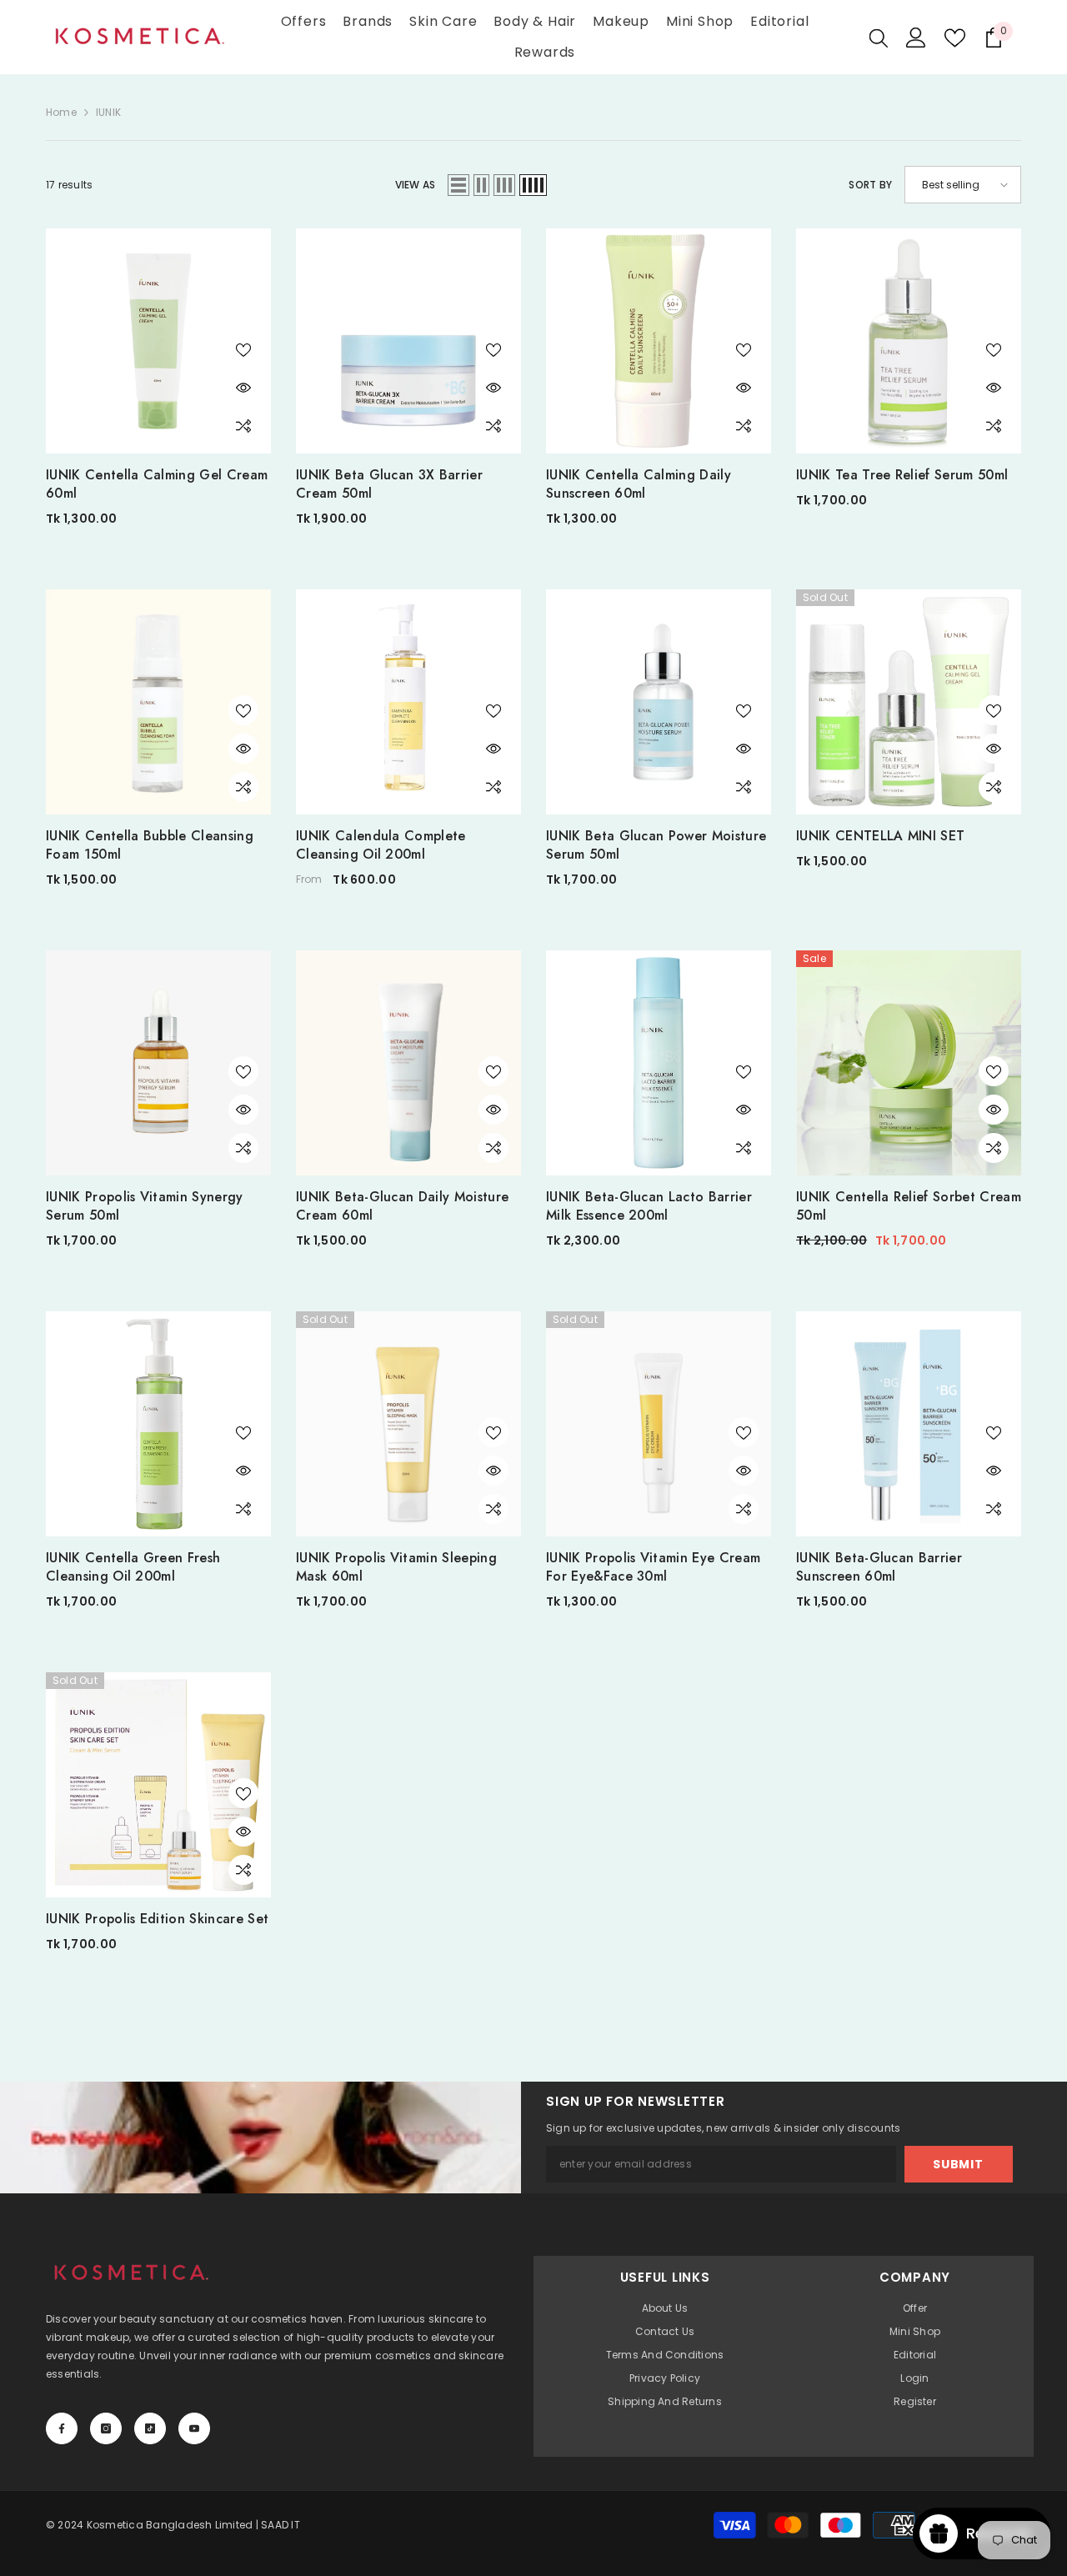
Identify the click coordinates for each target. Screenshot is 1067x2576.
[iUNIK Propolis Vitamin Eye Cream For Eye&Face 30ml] (659, 1424)
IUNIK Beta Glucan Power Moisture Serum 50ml (656, 845)
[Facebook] (62, 2428)
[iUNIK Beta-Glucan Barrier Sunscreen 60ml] (909, 1424)
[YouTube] (194, 2428)
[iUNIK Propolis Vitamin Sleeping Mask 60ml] (408, 1424)
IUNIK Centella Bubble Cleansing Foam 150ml (150, 845)
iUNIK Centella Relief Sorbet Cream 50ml (909, 1206)
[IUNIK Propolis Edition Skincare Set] (158, 1785)
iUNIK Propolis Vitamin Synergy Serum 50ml (145, 1206)
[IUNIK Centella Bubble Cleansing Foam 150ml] (158, 702)
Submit (958, 2164)
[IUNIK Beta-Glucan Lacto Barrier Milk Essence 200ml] (659, 1063)
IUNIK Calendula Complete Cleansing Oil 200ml (381, 845)
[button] (458, 185)
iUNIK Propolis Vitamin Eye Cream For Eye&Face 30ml (653, 1567)
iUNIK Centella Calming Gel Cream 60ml (157, 484)
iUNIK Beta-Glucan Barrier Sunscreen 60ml (879, 1567)
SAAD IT (281, 2525)
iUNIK (108, 112)
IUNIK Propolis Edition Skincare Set (157, 1919)
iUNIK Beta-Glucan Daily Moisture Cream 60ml (402, 1206)
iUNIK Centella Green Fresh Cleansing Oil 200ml (133, 1567)
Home (61, 112)
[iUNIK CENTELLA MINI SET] (909, 702)
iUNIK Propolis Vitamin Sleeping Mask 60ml (396, 1567)
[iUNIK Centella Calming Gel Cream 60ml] (158, 341)
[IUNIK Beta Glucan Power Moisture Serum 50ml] (659, 702)
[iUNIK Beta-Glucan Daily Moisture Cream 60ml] (408, 1063)
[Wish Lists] (955, 38)
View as (416, 185)
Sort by (870, 185)
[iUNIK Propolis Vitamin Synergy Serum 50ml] (158, 1063)
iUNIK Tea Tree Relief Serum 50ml (902, 475)
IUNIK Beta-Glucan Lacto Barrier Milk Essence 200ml (649, 1206)
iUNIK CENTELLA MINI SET (880, 836)
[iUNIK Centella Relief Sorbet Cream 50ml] (909, 1063)
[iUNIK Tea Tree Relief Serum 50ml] (909, 341)
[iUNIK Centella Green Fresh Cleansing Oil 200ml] (158, 1424)
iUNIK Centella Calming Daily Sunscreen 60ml (639, 484)
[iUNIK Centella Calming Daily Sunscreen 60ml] (659, 341)
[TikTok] (150, 2428)
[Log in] (916, 38)
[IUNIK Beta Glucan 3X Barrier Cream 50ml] (408, 341)
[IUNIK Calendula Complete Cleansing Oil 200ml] (408, 702)
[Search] (879, 38)
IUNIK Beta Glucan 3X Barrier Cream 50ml (389, 484)
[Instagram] (106, 2428)
